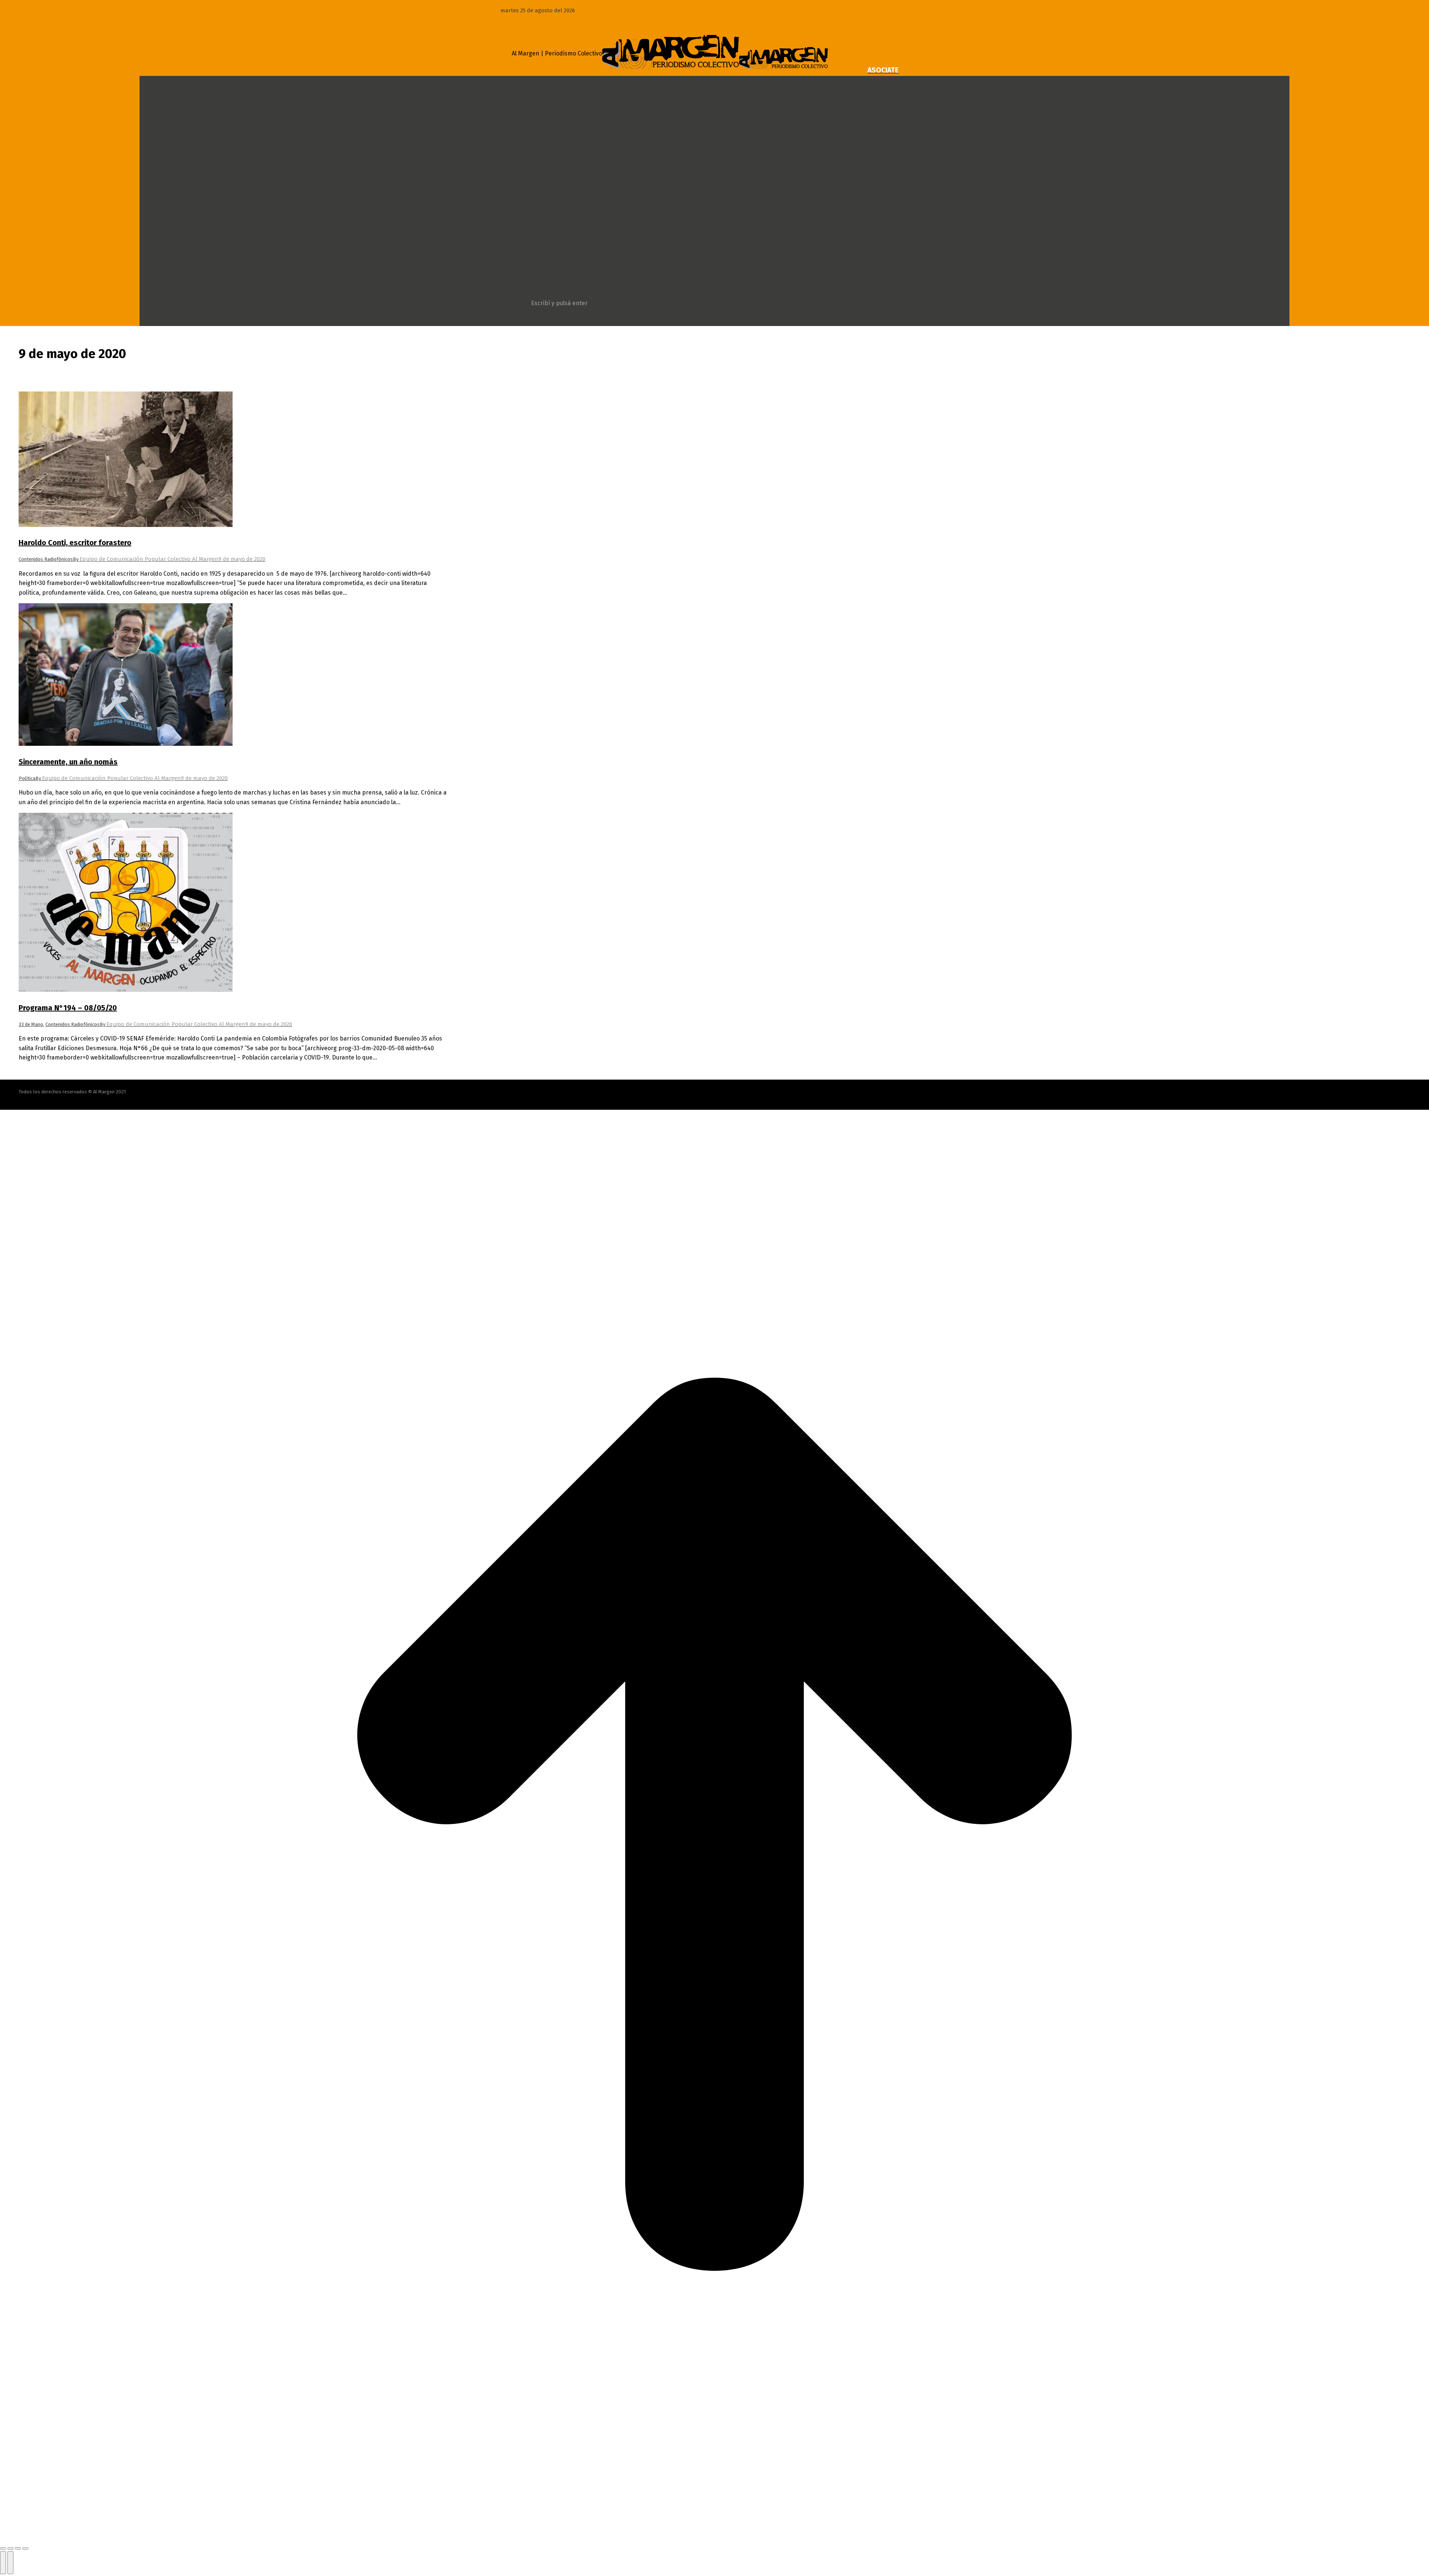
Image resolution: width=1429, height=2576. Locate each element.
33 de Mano (31, 1024)
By (146, 559)
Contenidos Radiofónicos (46, 559)
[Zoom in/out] (25, 2548)
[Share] (10, 2548)
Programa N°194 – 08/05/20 (68, 1008)
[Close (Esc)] (3, 2548)
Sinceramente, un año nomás (68, 762)
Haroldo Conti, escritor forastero (75, 543)
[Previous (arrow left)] (3, 2563)
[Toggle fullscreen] (18, 2548)
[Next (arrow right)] (10, 2563)
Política (27, 778)
